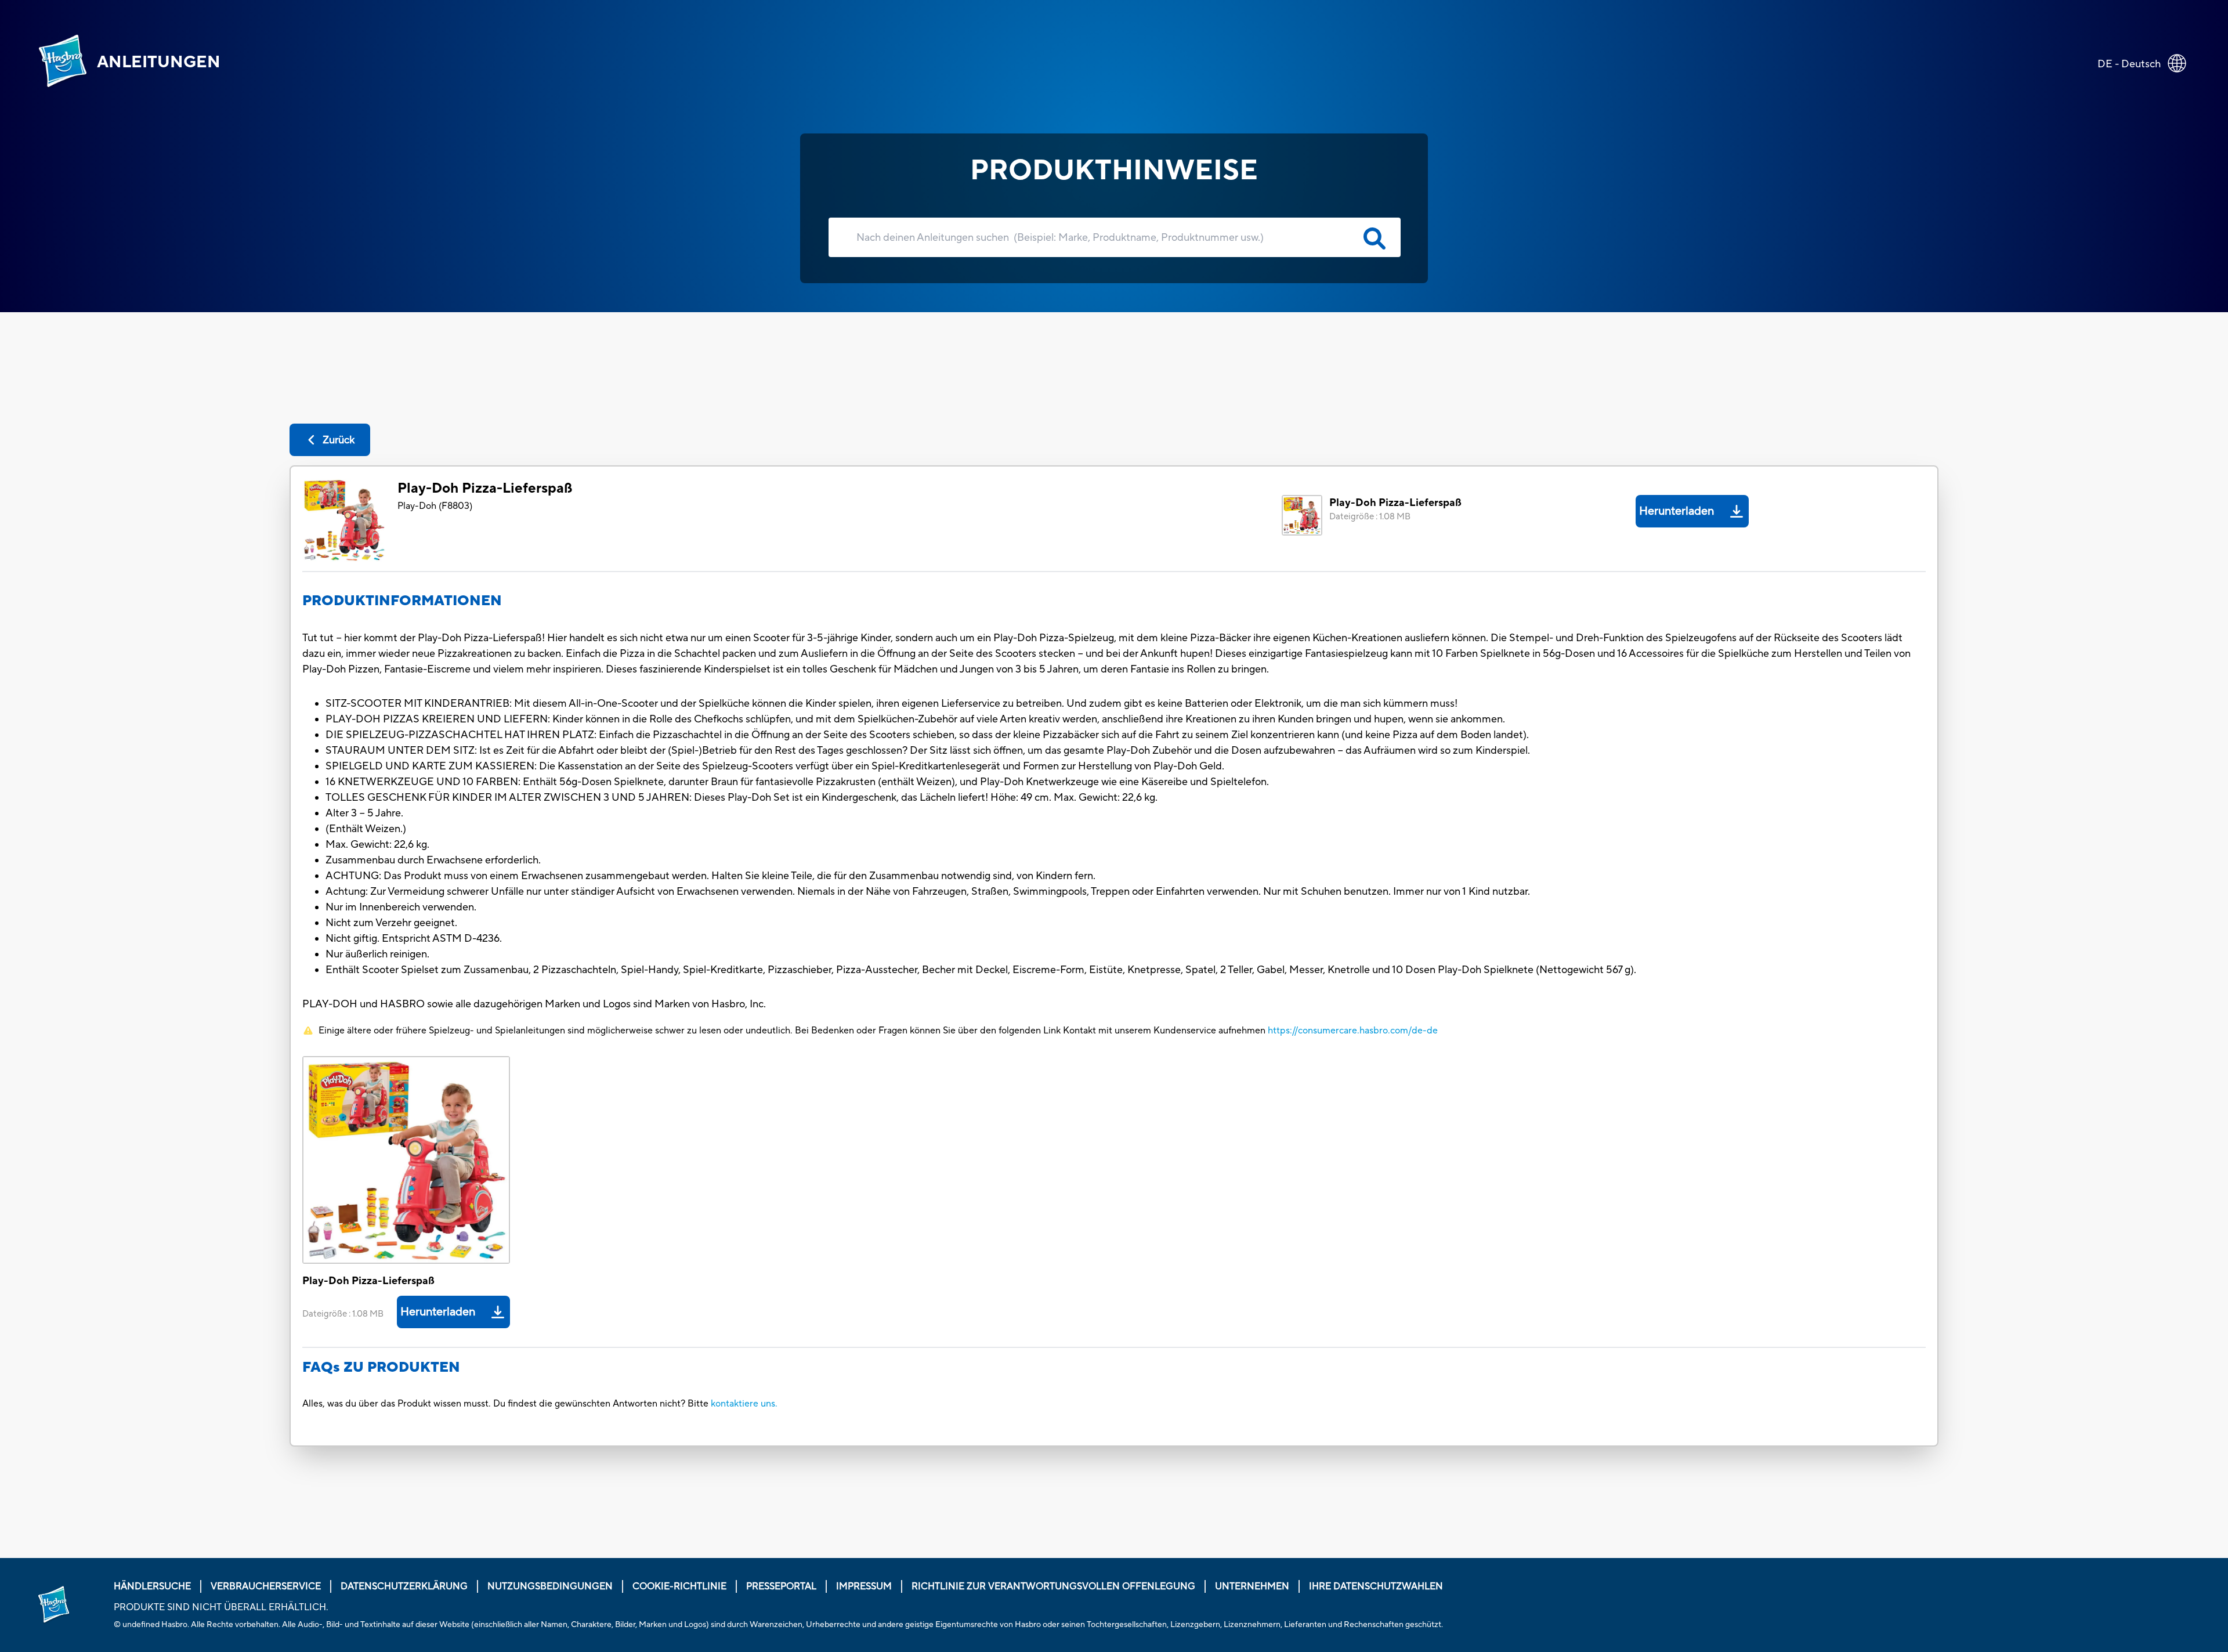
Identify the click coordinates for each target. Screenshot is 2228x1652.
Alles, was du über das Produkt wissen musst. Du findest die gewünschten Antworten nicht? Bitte (505, 1404)
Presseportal (781, 1586)
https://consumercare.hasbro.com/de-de (1353, 1031)
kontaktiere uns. (744, 1404)
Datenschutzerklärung (404, 1586)
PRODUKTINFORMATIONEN (402, 601)
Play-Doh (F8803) (435, 506)
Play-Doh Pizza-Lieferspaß (485, 488)
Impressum (864, 1586)
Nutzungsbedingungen (550, 1586)
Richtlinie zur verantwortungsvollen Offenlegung (1053, 1586)
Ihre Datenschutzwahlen (1376, 1586)
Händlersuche (152, 1586)
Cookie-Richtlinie (679, 1586)
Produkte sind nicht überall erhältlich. (221, 1607)
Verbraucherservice (266, 1586)
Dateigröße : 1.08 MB (1370, 517)
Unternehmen (1252, 1586)
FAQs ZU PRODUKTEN (381, 1367)
